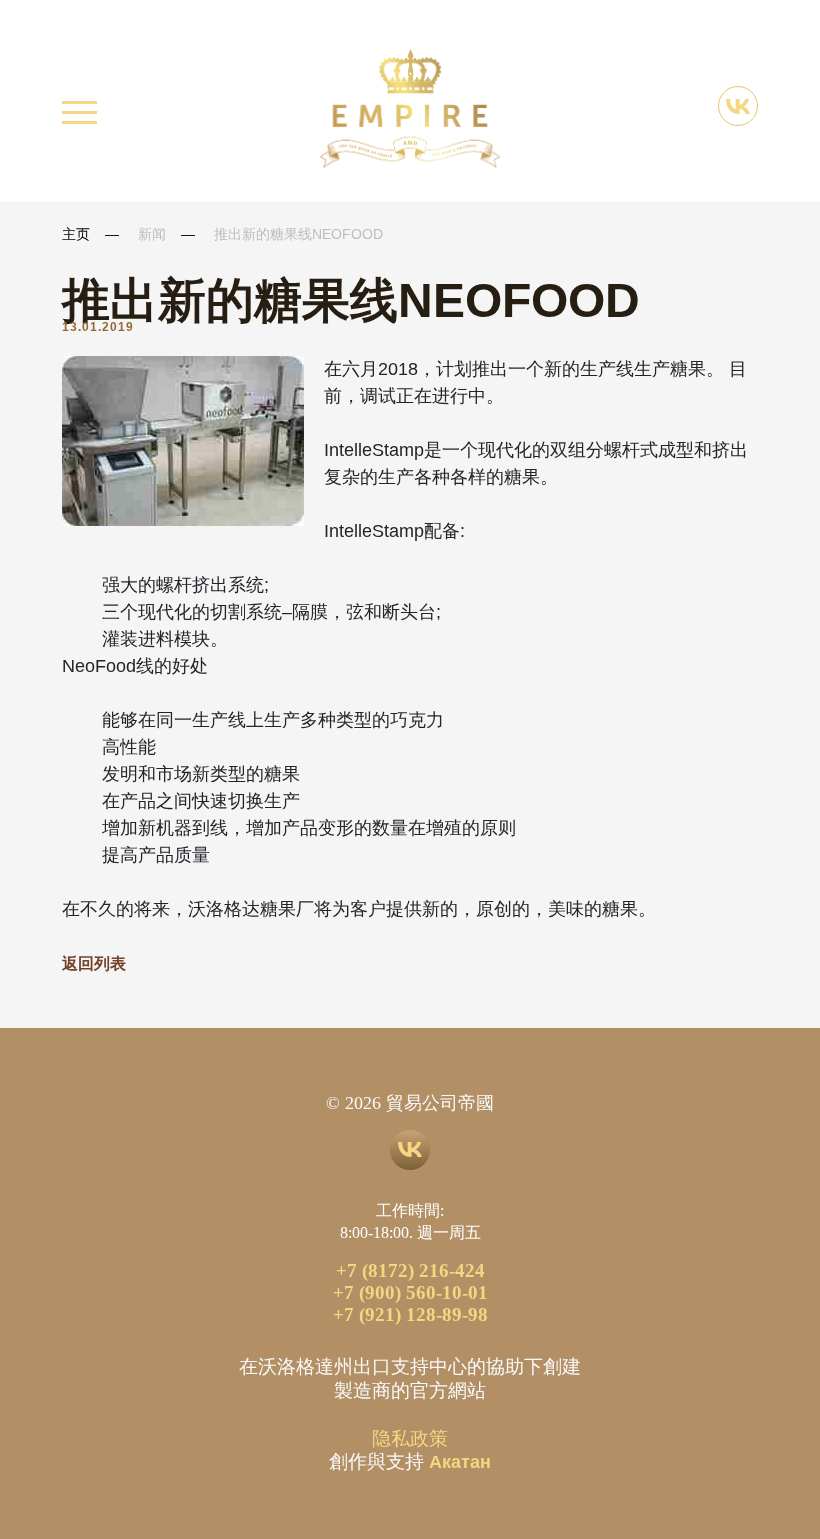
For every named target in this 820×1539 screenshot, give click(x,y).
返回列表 (94, 963)
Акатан (460, 1462)
